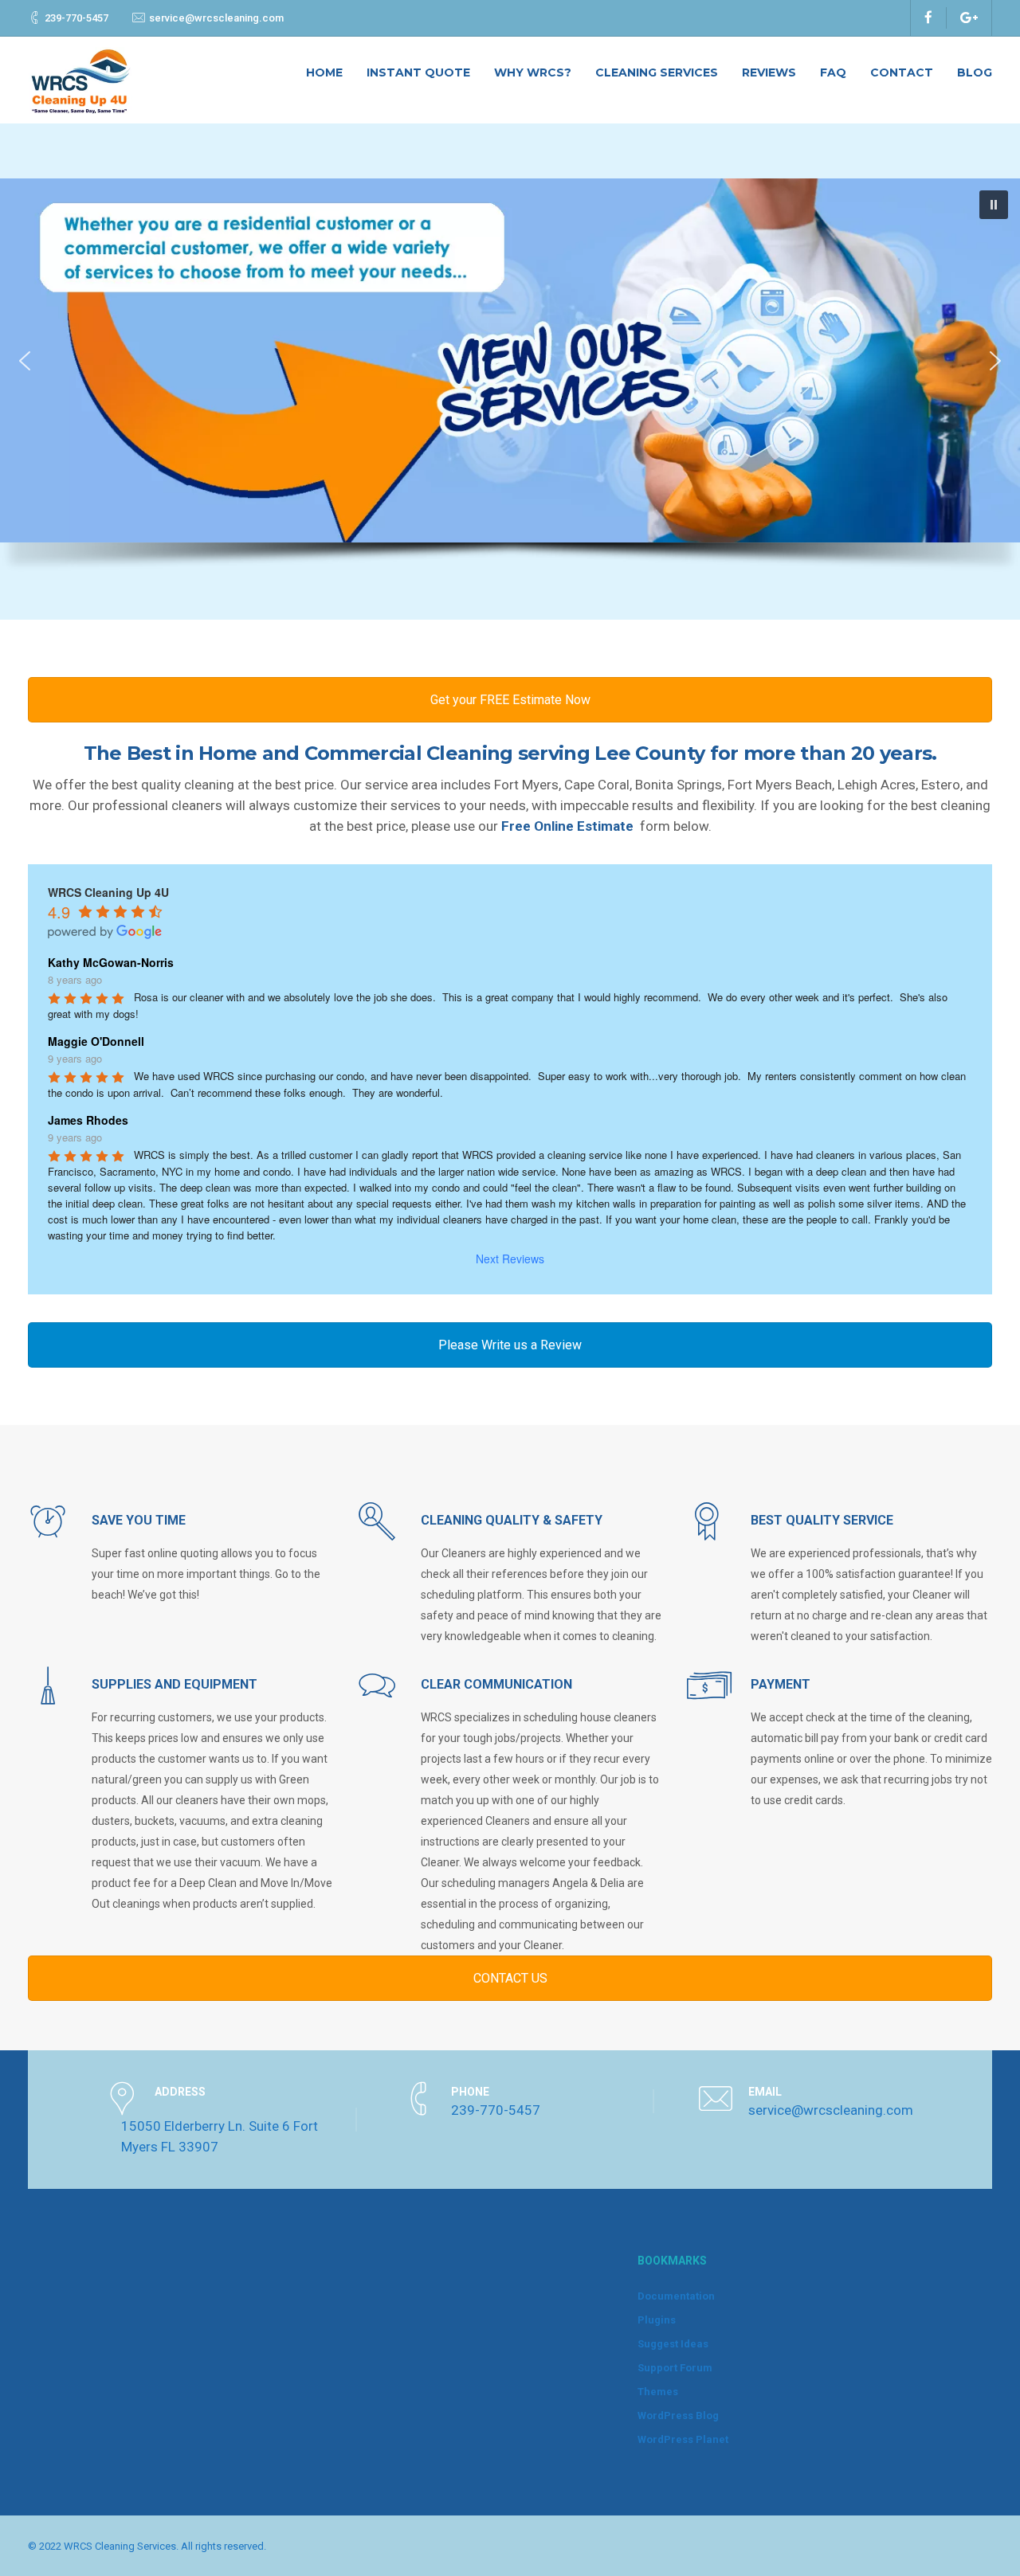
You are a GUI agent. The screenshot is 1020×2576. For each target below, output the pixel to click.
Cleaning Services (657, 72)
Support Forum (675, 2368)
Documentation (676, 2296)
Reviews (769, 72)
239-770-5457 (76, 18)
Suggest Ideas (673, 2344)
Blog (975, 72)
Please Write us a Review (510, 1345)
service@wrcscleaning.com (216, 18)
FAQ (833, 72)
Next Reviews (510, 1259)
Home (324, 72)
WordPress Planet (683, 2439)
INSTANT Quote (418, 72)
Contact (902, 72)
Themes (658, 2392)
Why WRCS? (533, 72)
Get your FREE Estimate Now (510, 700)
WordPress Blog (678, 2415)
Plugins (657, 2320)
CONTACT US (510, 1978)
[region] (510, 383)
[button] (510, 360)
